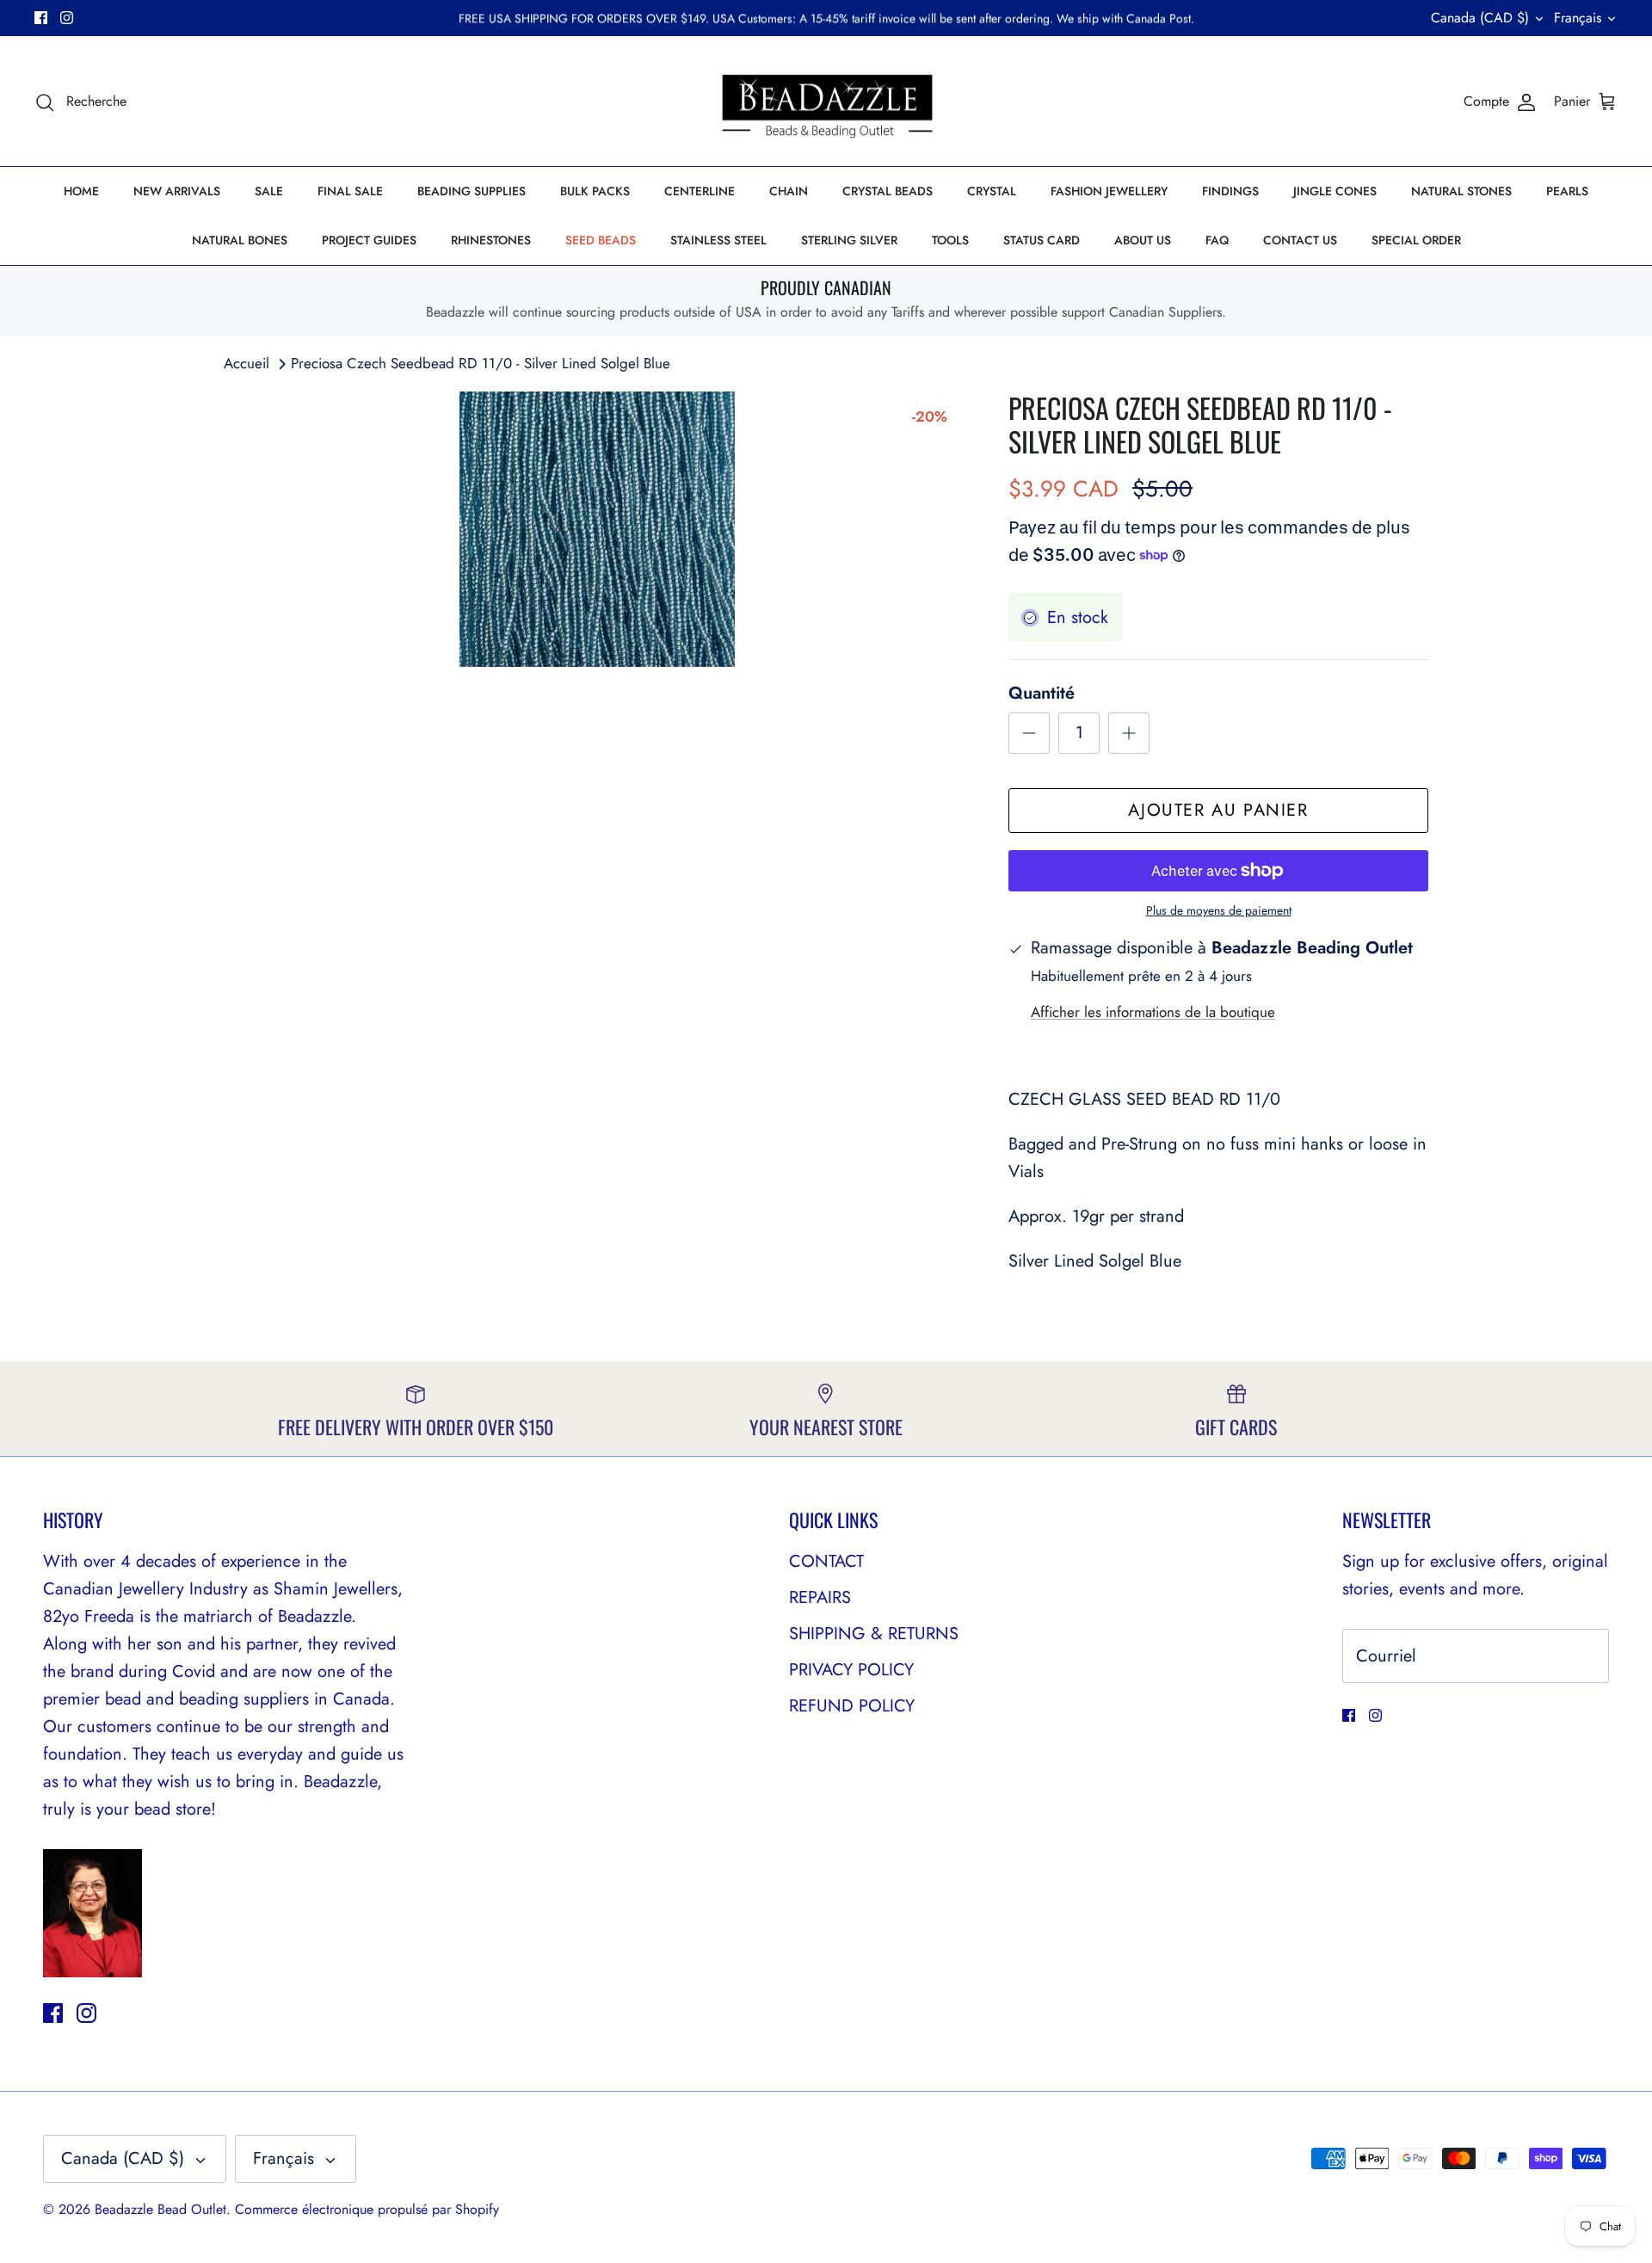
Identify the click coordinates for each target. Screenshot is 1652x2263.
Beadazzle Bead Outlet (160, 2209)
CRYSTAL (992, 191)
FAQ (1217, 240)
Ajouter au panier (1218, 810)
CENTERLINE (700, 191)
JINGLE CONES (1335, 191)
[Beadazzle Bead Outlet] (826, 102)
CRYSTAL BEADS (888, 191)
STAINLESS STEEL (718, 240)
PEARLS (1567, 191)
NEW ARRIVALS (177, 191)
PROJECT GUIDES (369, 240)
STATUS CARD (1042, 240)
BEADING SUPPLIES (472, 191)
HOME (81, 191)
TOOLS (950, 240)
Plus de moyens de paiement (1219, 911)
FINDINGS (1230, 191)
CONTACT (826, 1561)
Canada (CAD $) (1480, 18)
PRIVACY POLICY (851, 1670)
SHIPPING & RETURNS (874, 1634)
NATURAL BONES (240, 240)
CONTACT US (1300, 240)
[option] (597, 529)
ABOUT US (1143, 240)
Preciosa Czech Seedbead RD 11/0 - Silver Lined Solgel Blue (481, 363)
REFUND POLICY (852, 1706)
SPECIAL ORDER (1416, 240)
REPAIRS (820, 1597)
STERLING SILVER (849, 240)
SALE (269, 191)
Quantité (1042, 694)
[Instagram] (67, 18)
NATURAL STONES (1461, 191)
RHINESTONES (491, 240)
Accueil (247, 363)
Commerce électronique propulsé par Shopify (367, 2209)
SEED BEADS (601, 240)
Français (1578, 18)
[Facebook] (41, 18)
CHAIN (789, 191)
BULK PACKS (595, 191)
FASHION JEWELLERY (1109, 191)
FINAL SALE (350, 191)
